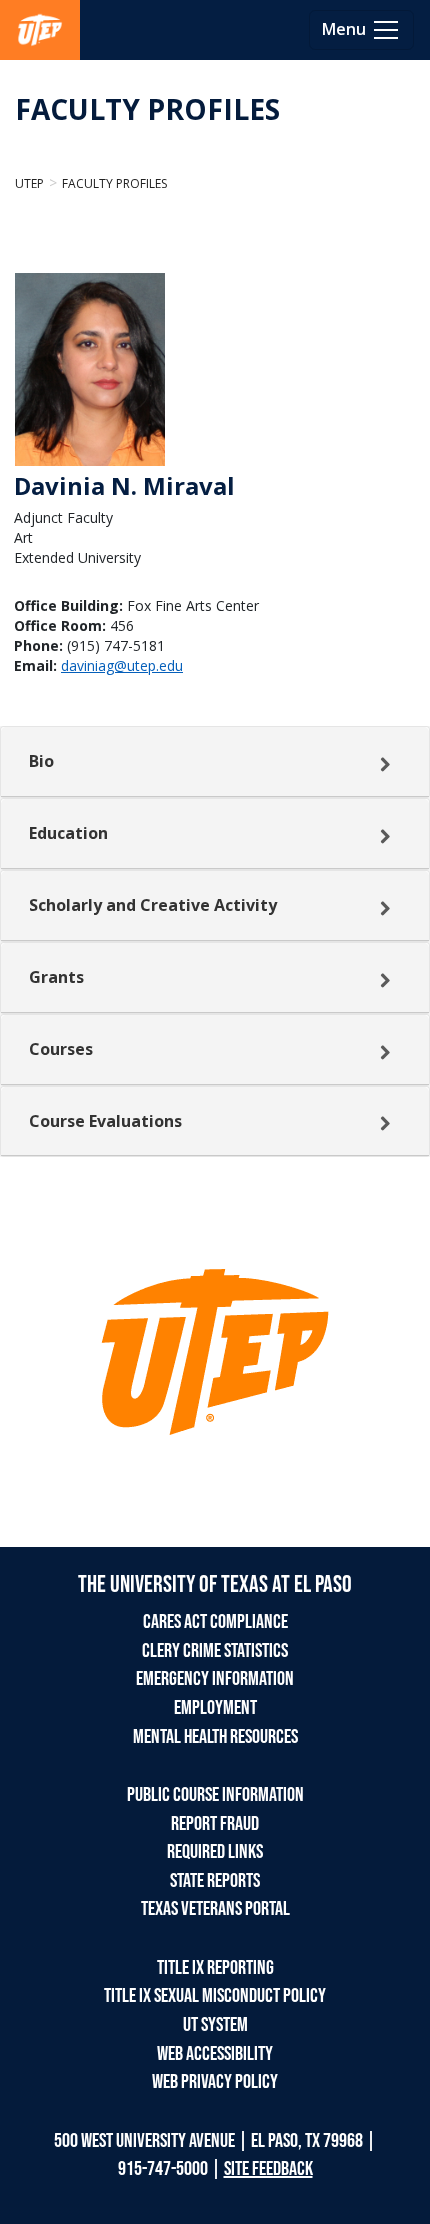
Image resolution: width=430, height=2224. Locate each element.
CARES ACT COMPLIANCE (215, 1622)
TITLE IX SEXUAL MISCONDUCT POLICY (215, 1996)
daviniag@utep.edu (122, 665)
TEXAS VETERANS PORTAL (215, 1909)
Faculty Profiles (114, 183)
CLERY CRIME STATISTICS (215, 1651)
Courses (61, 1049)
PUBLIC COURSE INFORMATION (215, 1795)
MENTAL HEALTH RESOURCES (215, 1737)
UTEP (29, 183)
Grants (56, 977)
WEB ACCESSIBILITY (215, 2054)
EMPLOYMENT (215, 1708)
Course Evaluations (105, 1121)
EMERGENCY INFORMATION (215, 1679)
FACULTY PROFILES (147, 109)
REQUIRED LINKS (215, 1852)
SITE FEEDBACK (268, 2169)
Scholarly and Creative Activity (153, 905)
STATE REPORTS (215, 1881)
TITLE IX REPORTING (215, 1968)
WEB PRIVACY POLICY (215, 2082)
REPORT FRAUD (215, 1824)
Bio (41, 761)
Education (68, 833)
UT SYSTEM (215, 2025)
